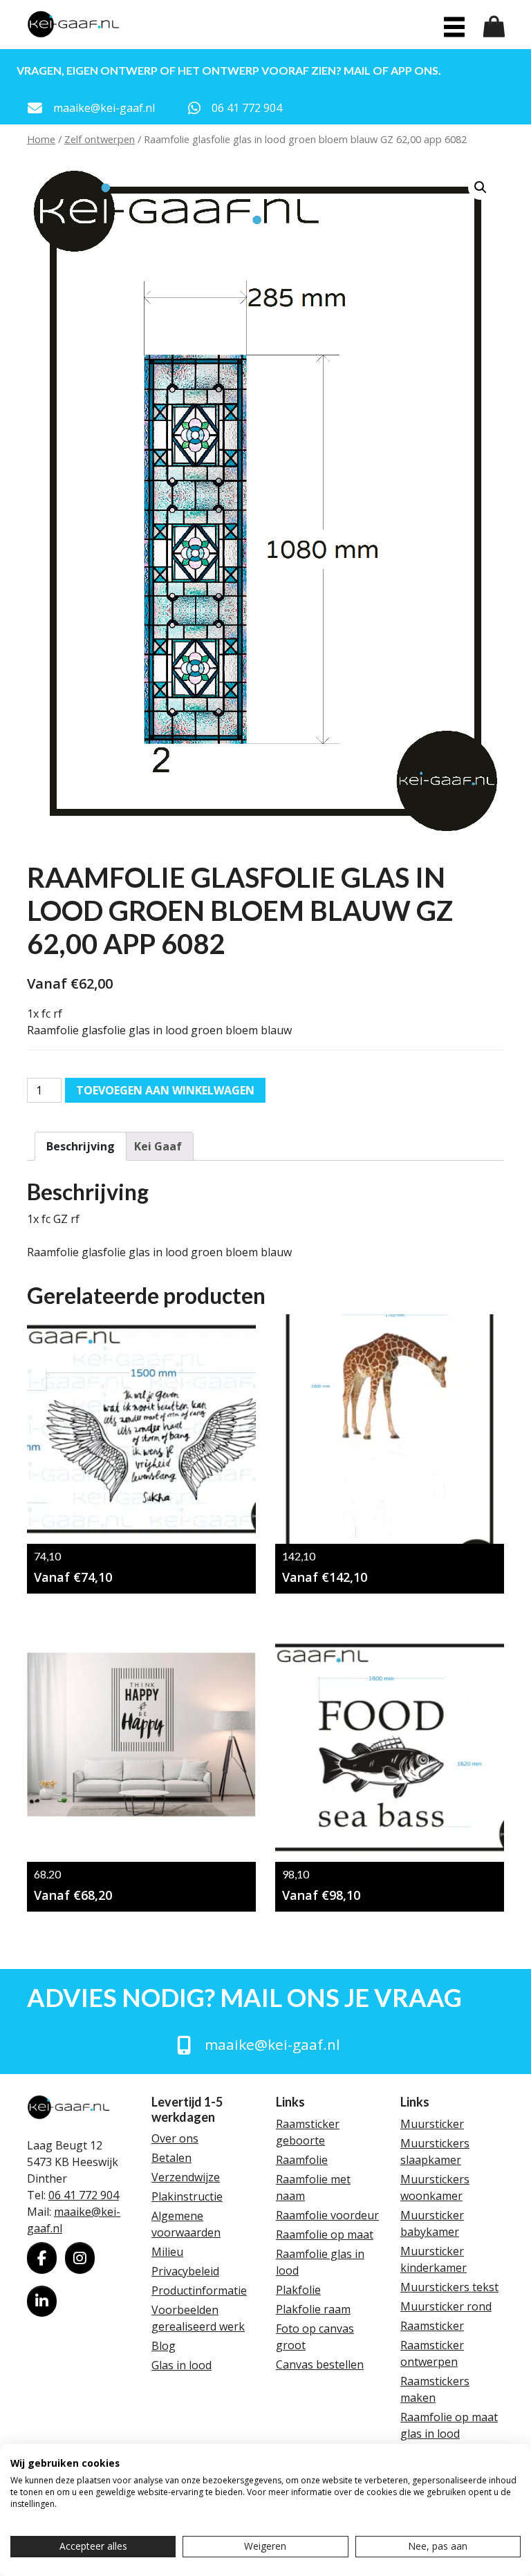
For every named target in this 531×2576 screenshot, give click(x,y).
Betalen (171, 2158)
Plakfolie (298, 2290)
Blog (164, 2346)
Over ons (175, 2138)
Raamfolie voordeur (327, 2215)
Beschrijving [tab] (81, 1146)
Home (41, 139)
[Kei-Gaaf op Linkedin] (42, 2302)
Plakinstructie (187, 2196)
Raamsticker (432, 2326)
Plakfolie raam (313, 2309)
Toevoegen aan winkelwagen (165, 1090)
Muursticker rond (446, 2306)
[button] (481, 187)
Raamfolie (302, 2160)
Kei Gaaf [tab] (158, 1146)
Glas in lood (181, 2365)
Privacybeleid (185, 2271)
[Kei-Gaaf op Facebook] (42, 2258)
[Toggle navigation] (454, 27)
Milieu (167, 2252)
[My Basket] (494, 27)
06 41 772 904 (84, 2195)
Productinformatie (199, 2290)
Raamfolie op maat (325, 2234)
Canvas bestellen (320, 2364)
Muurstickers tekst (449, 2287)
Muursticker (432, 2124)
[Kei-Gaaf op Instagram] (80, 2258)
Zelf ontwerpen (100, 139)
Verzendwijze (186, 2177)
